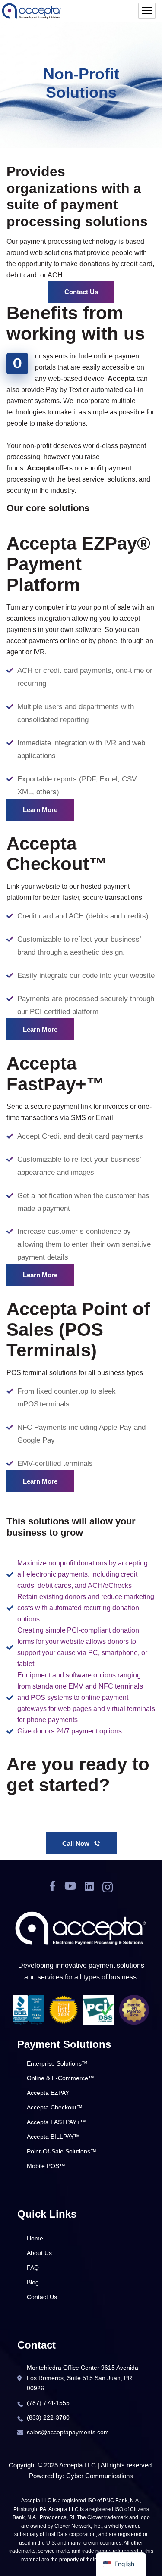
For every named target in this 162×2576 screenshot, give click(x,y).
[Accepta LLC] (32, 11)
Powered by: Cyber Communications (81, 2476)
